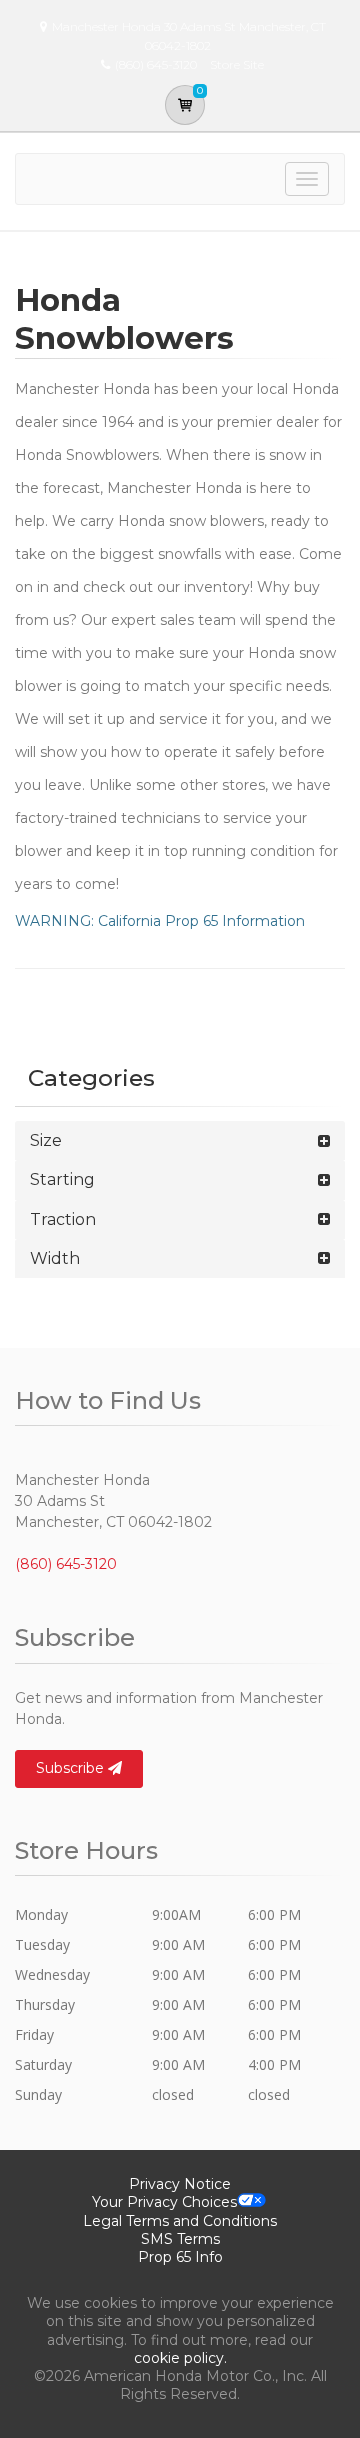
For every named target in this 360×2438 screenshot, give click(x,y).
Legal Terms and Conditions (180, 2221)
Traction (63, 1219)
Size (46, 1140)
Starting (62, 1179)
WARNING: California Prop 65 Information (160, 921)
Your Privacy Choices (164, 2202)
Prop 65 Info (180, 2257)
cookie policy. (180, 2358)
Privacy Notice (180, 2184)
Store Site (237, 64)
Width (55, 1258)
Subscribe (72, 1768)
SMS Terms (180, 2239)
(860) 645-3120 (66, 1564)
